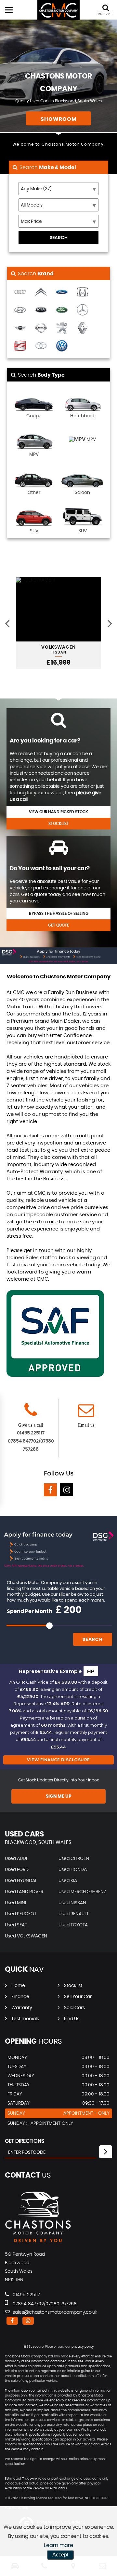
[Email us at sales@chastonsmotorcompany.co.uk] (86, 1414)
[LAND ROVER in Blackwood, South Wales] (62, 310)
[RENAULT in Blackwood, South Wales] (83, 328)
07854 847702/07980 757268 (44, 2304)
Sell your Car (78, 1997)
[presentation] (7, 623)
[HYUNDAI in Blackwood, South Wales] (20, 310)
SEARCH (59, 238)
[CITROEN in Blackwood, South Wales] (41, 292)
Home (18, 1986)
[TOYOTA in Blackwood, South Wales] (41, 346)
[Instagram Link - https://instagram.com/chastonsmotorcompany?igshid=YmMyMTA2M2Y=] (67, 1490)
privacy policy (83, 2347)
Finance (20, 1997)
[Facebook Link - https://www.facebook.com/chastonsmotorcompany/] (50, 1490)
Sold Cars (74, 2008)
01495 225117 (31, 1433)
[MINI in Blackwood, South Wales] (20, 328)
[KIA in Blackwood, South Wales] (41, 310)
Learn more (58, 2545)
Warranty (22, 2008)
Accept (60, 2555)
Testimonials (25, 2019)
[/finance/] (58, 956)
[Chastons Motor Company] (58, 10)
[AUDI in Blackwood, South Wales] (20, 292)
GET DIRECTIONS (25, 2141)
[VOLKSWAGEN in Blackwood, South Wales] (62, 346)
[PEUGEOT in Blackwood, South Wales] (62, 328)
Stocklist (59, 824)
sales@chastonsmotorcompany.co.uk (54, 2312)
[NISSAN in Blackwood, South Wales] (41, 328)
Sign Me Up (59, 1796)
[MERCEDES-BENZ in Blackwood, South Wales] (83, 310)
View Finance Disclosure (58, 1760)
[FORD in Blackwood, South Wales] (62, 292)
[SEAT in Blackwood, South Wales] (20, 346)
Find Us (72, 2019)
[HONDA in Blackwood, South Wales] (83, 292)
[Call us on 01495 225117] (31, 1414)
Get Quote (58, 925)
